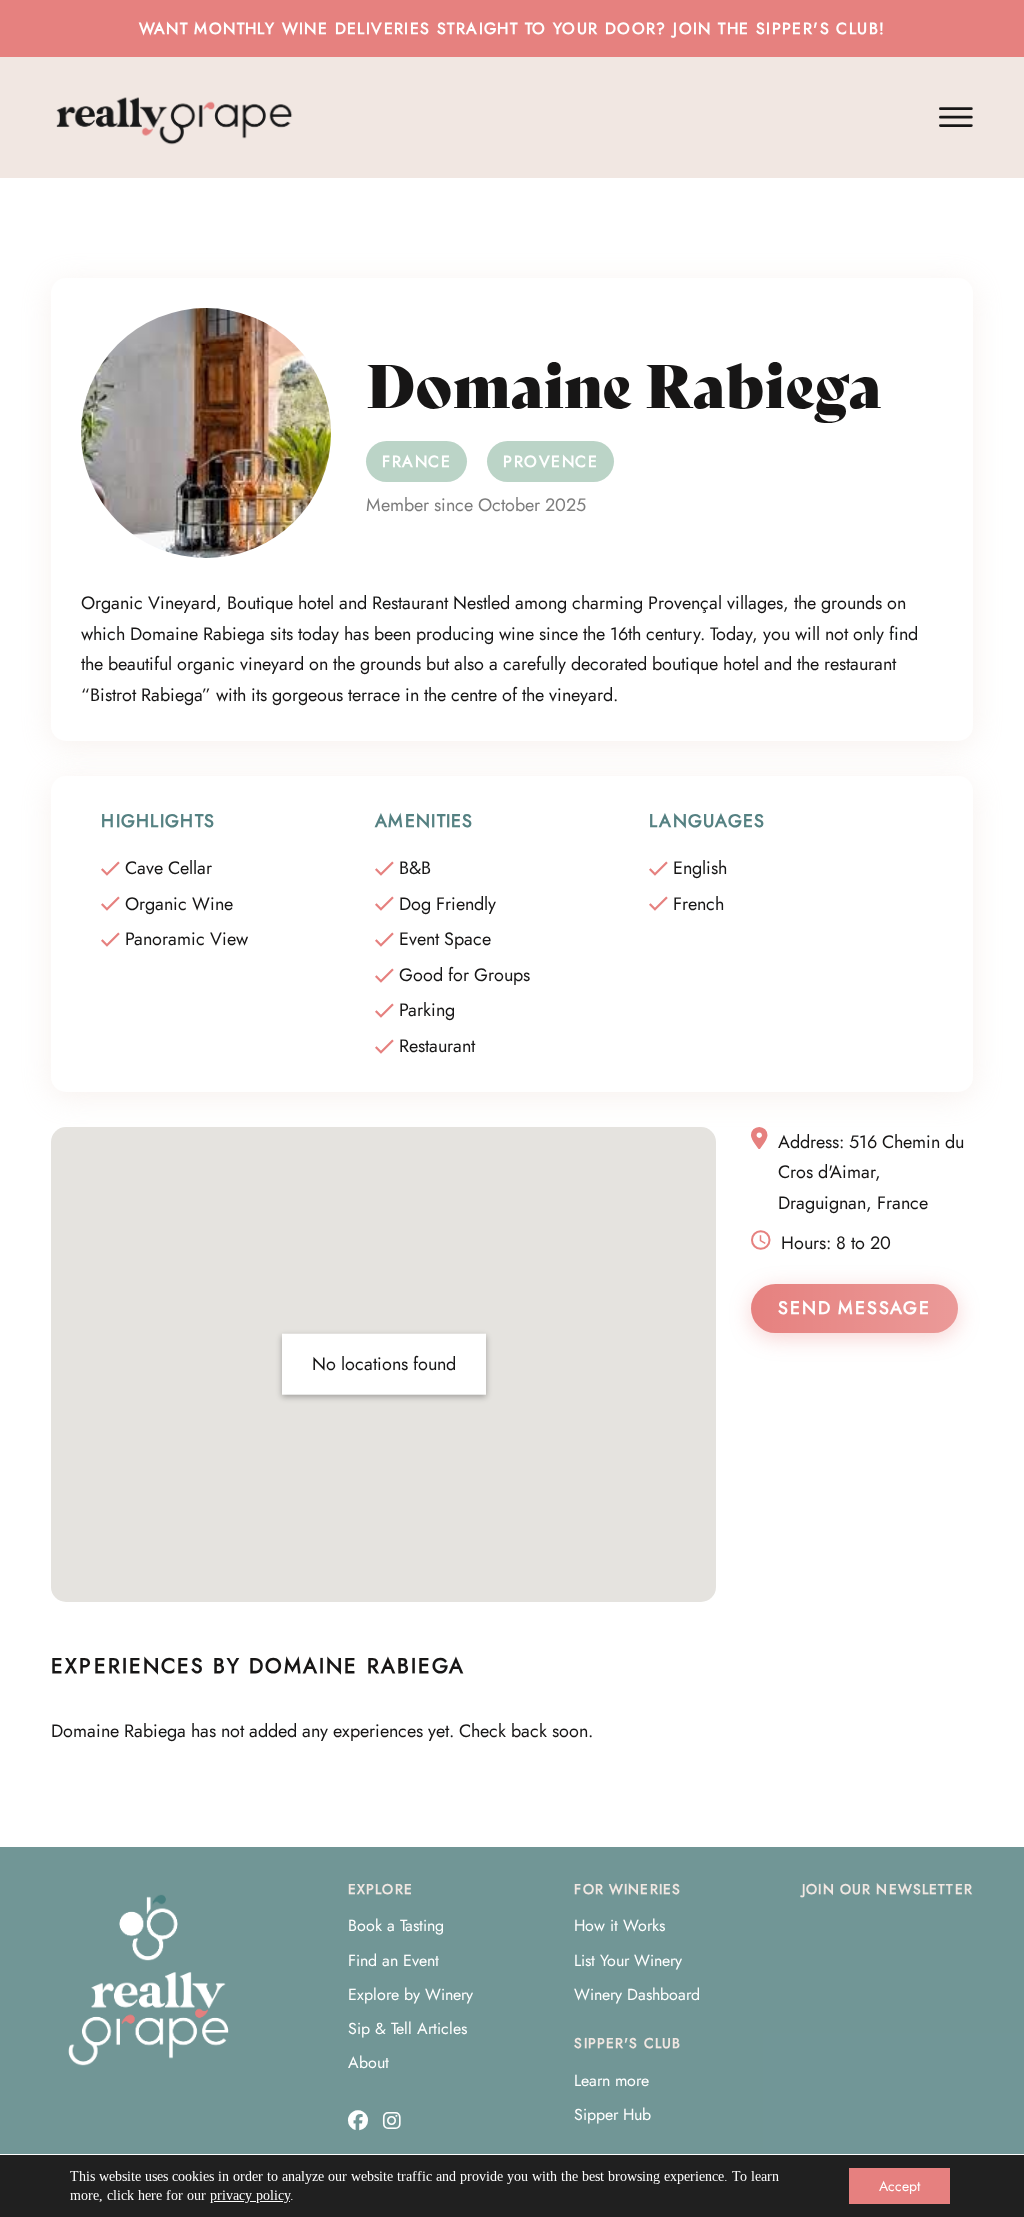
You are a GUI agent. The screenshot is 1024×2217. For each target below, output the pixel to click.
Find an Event (393, 1960)
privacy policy (250, 2195)
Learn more (611, 2080)
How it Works (619, 1925)
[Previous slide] (51, 1731)
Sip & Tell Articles (407, 2028)
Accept (899, 2186)
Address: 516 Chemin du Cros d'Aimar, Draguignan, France (871, 1172)
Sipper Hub (612, 2114)
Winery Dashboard (637, 1994)
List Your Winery (628, 1960)
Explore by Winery (410, 1994)
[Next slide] (973, 1731)
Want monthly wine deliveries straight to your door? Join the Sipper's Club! (512, 28)
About (368, 2062)
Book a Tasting (396, 1925)
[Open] (956, 117)
